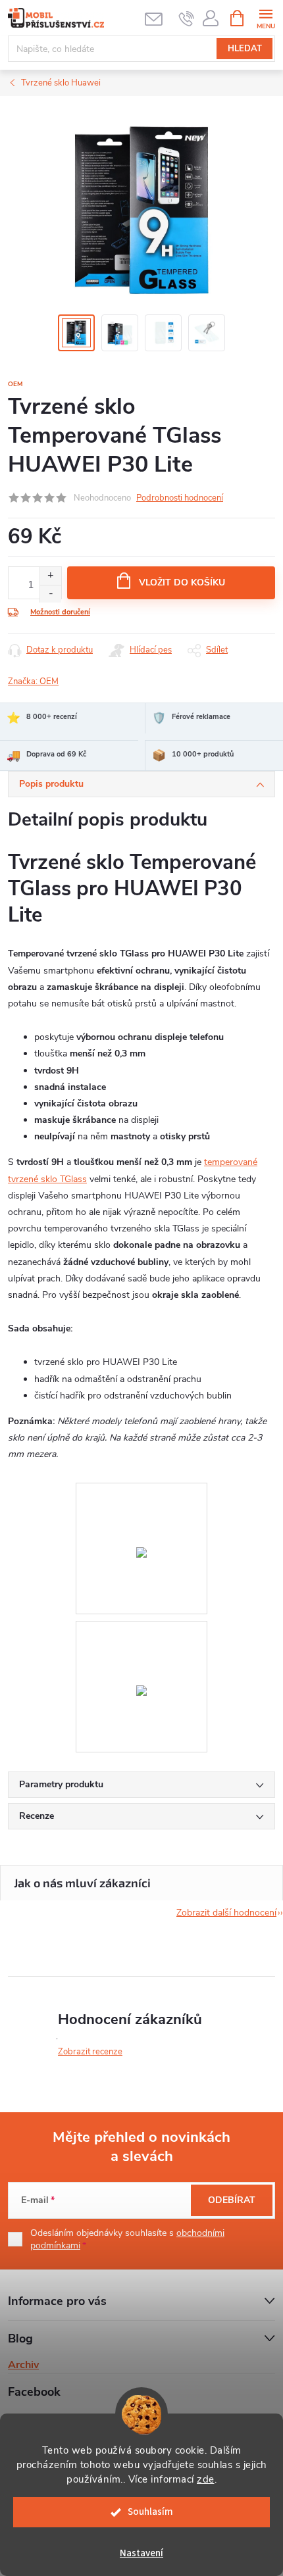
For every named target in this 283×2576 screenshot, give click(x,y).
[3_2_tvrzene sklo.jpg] (141, 1630)
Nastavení (141, 2553)
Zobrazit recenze (90, 2052)
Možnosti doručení (60, 612)
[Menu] (266, 17)
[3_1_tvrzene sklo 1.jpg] (141, 1492)
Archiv (23, 2365)
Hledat (245, 49)
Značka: (33, 681)
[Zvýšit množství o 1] (50, 576)
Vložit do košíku (182, 582)
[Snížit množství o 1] (50, 594)
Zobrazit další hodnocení (226, 1913)
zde (206, 2479)
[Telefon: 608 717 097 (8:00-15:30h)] (187, 18)
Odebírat (232, 2200)
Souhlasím (150, 2512)
